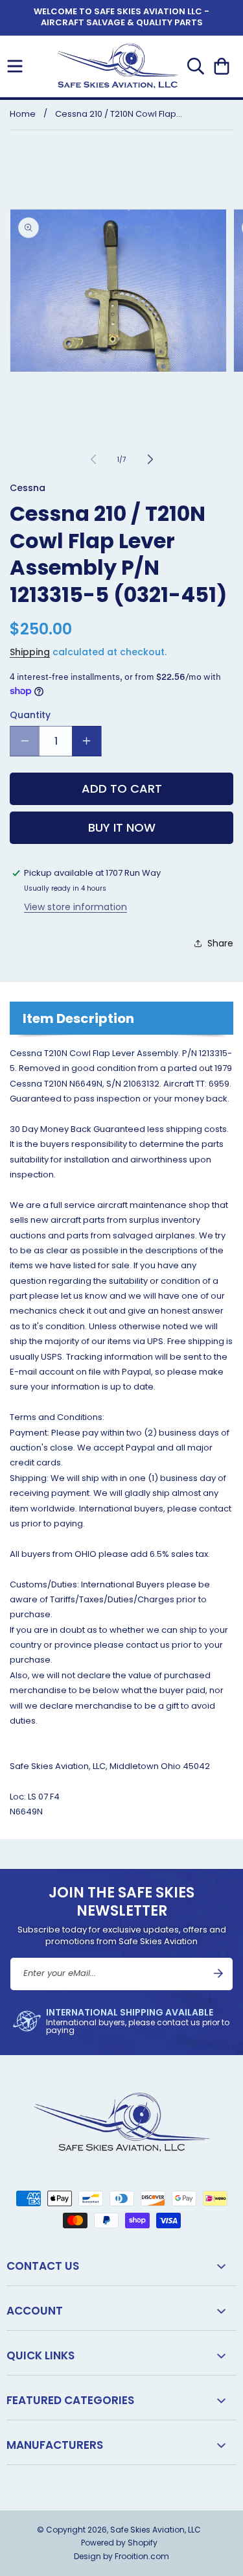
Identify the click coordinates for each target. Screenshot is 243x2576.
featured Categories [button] (70, 2400)
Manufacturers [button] (55, 2445)
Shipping (30, 652)
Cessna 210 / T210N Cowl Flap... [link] (119, 114)
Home (23, 114)
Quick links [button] (40, 2355)
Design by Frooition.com (121, 2556)
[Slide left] (93, 459)
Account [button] (35, 2311)
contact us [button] (43, 2266)
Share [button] (220, 943)
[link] (121, 2021)
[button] (15, 66)
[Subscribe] (218, 1973)
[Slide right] (150, 459)
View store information (75, 907)
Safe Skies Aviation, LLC (156, 2530)
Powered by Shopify (119, 2543)
